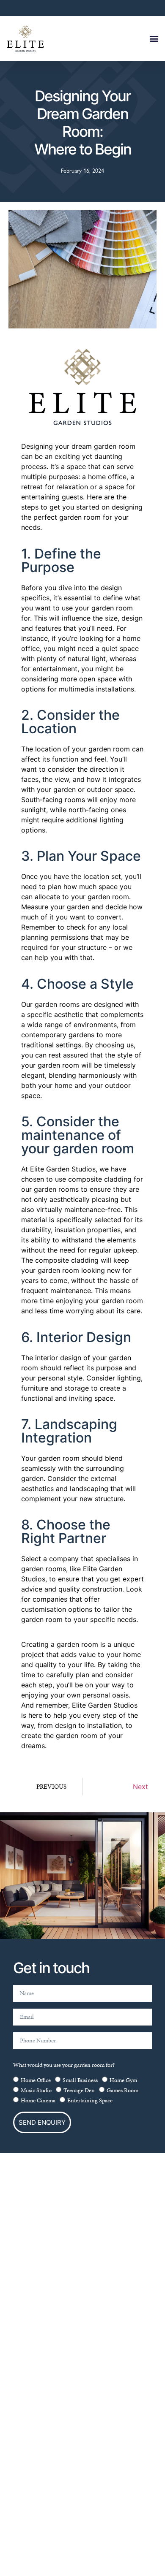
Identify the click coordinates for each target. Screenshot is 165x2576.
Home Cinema (38, 2100)
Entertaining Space (90, 2100)
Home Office (36, 2080)
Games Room (122, 2090)
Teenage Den (79, 2090)
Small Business (80, 2080)
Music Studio (36, 2090)
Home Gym (123, 2080)
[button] (154, 39)
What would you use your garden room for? (64, 2065)
